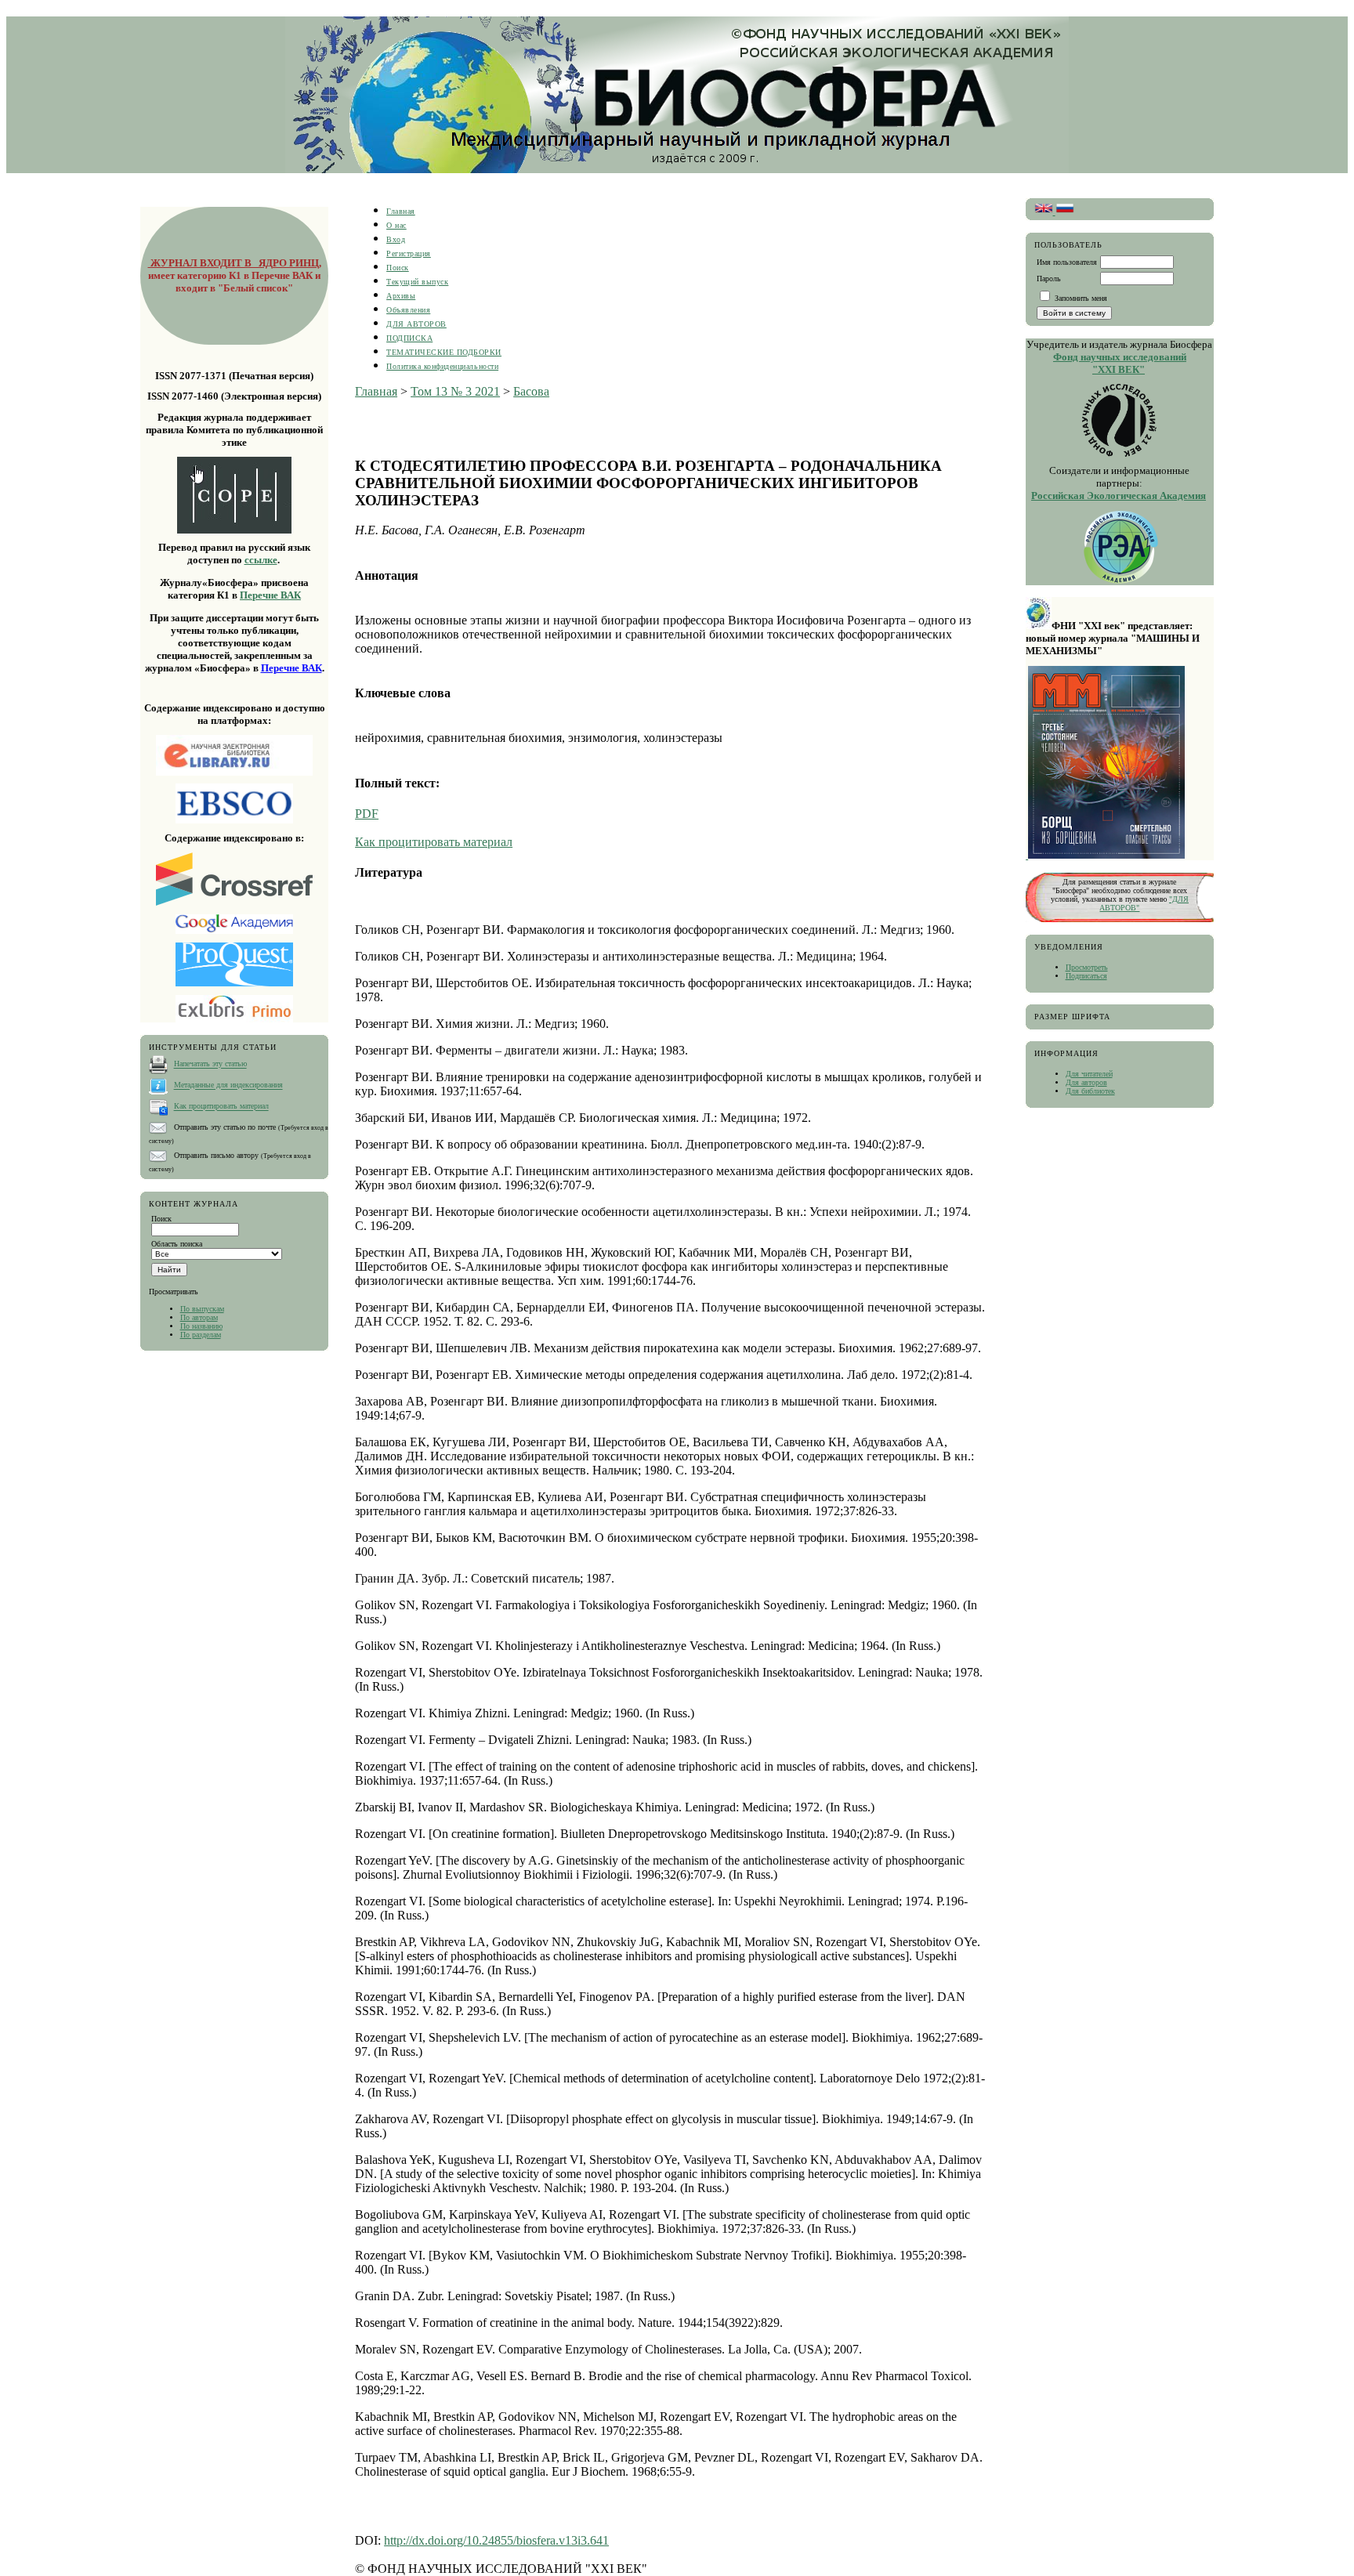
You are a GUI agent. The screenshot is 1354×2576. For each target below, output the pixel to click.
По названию (201, 1326)
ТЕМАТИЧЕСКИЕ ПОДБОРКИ (444, 352)
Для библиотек (1090, 1091)
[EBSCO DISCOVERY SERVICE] (234, 803)
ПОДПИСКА (409, 338)
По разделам (201, 1335)
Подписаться (1086, 976)
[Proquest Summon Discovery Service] (234, 984)
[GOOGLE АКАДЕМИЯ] (234, 931)
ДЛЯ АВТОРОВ (416, 324)
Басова (531, 391)
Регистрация (409, 253)
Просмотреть (1087, 967)
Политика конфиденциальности (442, 366)
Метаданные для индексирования (228, 1085)
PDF (367, 814)
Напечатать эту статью (210, 1064)
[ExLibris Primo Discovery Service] (234, 1020)
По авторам (199, 1317)
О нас (396, 225)
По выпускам (202, 1309)
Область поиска (177, 1244)
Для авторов (1086, 1082)
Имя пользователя (1067, 262)
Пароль (1049, 279)
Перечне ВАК (270, 595)
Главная (401, 211)
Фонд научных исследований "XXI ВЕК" (1120, 363)
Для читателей (1089, 1074)
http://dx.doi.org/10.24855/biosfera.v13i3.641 (496, 2540)
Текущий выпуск (417, 282)
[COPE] (234, 495)
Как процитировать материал (221, 1107)
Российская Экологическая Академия (1119, 496)
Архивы (401, 296)
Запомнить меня (1081, 298)
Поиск (398, 268)
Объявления (408, 310)
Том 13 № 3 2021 (455, 391)
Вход (396, 239)
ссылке (261, 560)
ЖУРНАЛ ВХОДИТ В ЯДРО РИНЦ (234, 263)
